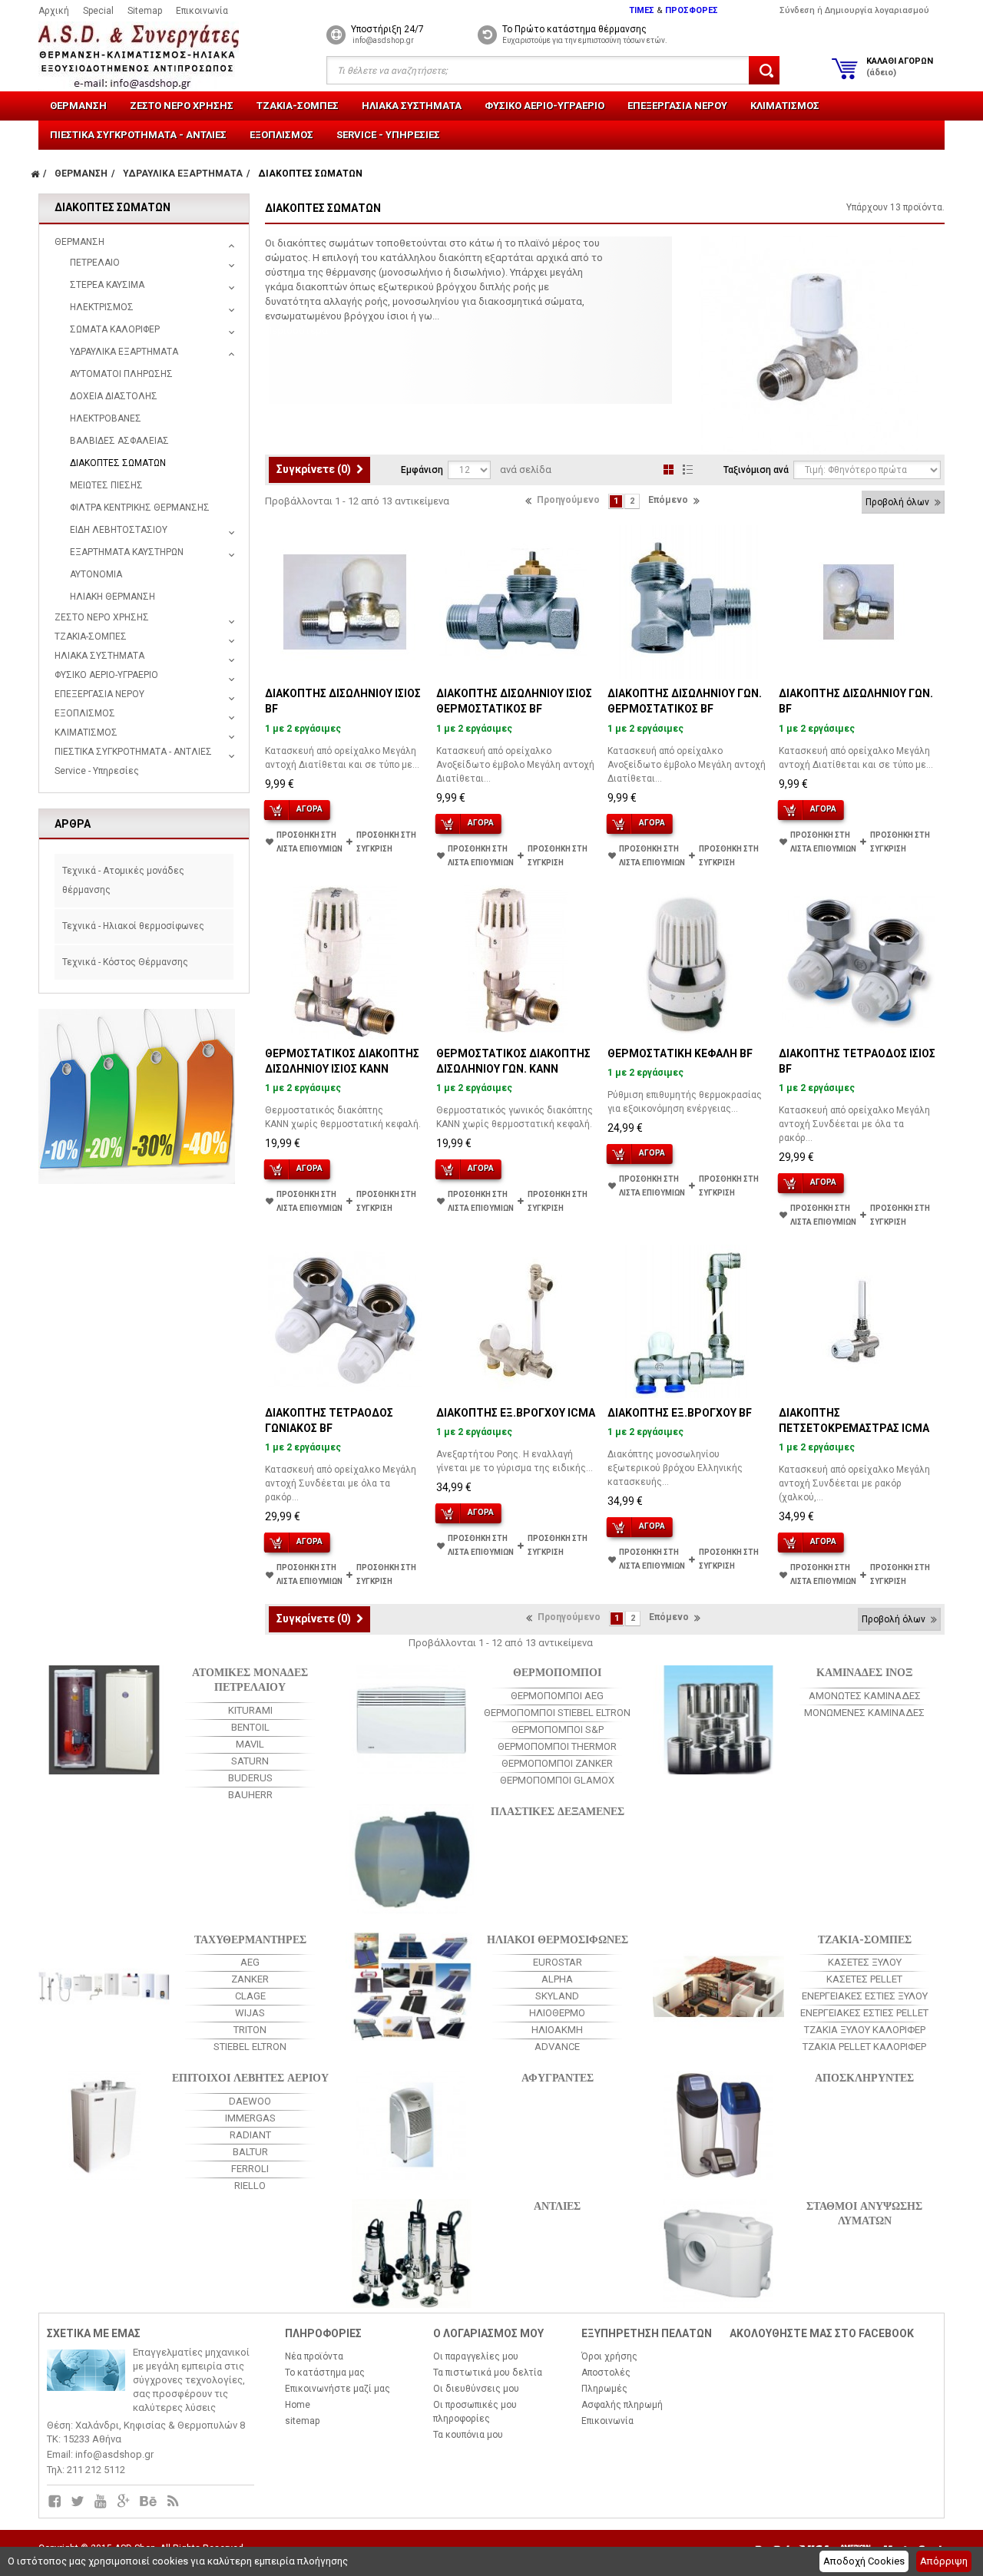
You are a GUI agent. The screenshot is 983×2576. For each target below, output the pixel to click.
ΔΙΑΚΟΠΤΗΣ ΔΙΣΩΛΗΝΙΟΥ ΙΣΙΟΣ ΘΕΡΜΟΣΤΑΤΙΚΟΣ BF (514, 701)
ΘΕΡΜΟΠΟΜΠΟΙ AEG (557, 1696)
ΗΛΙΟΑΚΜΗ (557, 2030)
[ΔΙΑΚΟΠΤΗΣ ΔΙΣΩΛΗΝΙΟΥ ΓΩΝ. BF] (859, 602)
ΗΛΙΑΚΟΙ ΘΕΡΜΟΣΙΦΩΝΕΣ (558, 1938)
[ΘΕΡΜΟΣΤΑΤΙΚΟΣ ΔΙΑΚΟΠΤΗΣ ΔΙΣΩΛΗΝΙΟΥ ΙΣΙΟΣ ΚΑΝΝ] (345, 962)
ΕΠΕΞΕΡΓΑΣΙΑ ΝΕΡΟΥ (677, 106)
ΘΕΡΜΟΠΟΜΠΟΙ (557, 1671)
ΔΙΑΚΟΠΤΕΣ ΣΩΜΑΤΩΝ (118, 463)
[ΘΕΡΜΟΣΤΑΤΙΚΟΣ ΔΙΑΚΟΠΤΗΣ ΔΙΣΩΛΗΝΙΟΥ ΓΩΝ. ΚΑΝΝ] (516, 962)
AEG (250, 1962)
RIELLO (250, 2186)
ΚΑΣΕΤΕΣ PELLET (864, 1979)
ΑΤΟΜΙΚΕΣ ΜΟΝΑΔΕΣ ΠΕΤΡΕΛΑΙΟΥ (250, 1678)
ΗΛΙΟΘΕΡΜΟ (557, 2013)
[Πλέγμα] (669, 470)
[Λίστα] (688, 470)
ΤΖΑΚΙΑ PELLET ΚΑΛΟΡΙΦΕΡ (864, 2047)
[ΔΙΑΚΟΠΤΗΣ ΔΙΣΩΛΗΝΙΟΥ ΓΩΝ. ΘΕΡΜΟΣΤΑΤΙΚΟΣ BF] (687, 602)
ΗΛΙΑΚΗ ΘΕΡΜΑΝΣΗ (113, 597)
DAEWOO (250, 2101)
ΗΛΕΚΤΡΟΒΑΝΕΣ (106, 418)
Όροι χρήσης (609, 2356)
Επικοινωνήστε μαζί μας (338, 2389)
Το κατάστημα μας (325, 2373)
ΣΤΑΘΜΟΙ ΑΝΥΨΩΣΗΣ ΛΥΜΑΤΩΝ (864, 2212)
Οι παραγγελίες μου (476, 2356)
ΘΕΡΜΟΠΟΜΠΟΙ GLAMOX (557, 1780)
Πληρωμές (604, 2389)
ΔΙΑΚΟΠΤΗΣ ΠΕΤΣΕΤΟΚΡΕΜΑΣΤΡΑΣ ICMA (854, 1420)
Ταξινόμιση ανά (756, 470)
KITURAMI (250, 1710)
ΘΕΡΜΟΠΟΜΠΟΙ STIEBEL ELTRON (557, 1713)
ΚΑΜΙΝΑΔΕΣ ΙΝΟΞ (864, 1671)
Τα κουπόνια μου (468, 2435)
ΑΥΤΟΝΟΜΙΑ (96, 574)
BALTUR (250, 2152)
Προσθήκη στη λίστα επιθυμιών (309, 842)
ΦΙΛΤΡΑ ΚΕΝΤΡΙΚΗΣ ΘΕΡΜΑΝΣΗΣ (140, 508)
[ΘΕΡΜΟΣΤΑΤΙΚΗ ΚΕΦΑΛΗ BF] (687, 962)
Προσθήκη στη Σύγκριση (386, 842)
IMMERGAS (250, 2118)
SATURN (250, 1761)
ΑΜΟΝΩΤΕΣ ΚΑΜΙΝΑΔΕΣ (865, 1696)
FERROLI (250, 2169)
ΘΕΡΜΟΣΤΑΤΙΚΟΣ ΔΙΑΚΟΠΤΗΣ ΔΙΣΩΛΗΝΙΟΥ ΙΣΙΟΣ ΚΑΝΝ (342, 1061)
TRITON (250, 2030)
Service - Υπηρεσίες (388, 135)
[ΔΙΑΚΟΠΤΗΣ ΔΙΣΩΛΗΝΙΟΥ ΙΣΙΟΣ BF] (345, 602)
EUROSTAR (558, 1962)
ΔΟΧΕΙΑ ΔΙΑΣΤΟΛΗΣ (114, 396)
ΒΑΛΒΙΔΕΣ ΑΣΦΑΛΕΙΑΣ (119, 441)
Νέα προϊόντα (314, 2356)
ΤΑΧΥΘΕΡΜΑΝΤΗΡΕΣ (250, 1938)
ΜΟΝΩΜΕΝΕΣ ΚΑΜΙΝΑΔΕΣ (864, 1713)
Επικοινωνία (202, 11)
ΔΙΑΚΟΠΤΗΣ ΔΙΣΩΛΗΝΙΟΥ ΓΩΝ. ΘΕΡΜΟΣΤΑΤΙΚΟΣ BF (685, 701)
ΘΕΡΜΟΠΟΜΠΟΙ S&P (558, 1729)
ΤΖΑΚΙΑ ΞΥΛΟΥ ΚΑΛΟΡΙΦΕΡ (865, 2030)
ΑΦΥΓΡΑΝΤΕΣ (558, 2077)
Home (298, 2405)
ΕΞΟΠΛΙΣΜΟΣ (281, 135)
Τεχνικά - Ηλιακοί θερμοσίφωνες (133, 926)
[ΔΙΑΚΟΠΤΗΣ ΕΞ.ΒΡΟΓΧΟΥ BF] (687, 1321)
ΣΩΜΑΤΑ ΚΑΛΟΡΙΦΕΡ (115, 329)
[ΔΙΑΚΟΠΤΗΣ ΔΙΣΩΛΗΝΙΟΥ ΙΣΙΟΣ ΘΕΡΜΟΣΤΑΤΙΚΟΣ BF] (516, 602)
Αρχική (54, 11)
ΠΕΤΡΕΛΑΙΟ (95, 263)
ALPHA (557, 1979)
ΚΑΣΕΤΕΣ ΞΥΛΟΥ (865, 1962)
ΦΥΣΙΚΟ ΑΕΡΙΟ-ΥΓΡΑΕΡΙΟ (544, 106)
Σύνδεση (797, 10)
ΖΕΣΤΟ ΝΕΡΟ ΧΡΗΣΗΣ (182, 106)
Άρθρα (73, 824)
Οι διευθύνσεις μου (476, 2389)
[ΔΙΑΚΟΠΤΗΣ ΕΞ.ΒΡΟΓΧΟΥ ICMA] (516, 1321)
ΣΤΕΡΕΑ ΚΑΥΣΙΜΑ (107, 285)
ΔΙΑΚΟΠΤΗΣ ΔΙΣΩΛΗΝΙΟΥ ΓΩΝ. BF (856, 701)
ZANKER (250, 1979)
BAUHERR (250, 1795)
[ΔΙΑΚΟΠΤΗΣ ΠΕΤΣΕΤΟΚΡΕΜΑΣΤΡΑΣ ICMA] (859, 1321)
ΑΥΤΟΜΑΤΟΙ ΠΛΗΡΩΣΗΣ (121, 374)
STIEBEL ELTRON (250, 2047)
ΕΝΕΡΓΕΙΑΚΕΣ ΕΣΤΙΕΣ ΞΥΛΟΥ (865, 1996)
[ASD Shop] (152, 56)
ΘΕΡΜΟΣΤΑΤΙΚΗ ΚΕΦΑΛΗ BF (680, 1053)
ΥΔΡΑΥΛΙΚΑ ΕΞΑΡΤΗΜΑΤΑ (124, 352)
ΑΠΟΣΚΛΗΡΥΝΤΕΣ (864, 2077)
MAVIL (250, 1744)
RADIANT (250, 2135)
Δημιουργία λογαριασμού (877, 10)
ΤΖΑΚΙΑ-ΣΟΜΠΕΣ (298, 106)
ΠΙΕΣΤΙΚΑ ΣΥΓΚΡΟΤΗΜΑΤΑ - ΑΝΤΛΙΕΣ (138, 135)
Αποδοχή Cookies (864, 2561)
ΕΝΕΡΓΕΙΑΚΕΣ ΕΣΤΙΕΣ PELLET (864, 2013)
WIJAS (250, 2013)
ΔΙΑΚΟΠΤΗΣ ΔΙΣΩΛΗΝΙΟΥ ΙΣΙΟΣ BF (343, 701)
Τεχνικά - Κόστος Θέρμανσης (125, 962)
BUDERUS (250, 1778)
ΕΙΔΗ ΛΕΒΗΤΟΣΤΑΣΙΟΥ (119, 530)
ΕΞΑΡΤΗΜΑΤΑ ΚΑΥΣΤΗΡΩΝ (127, 552)
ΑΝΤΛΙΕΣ (557, 2205)
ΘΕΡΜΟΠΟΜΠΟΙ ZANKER (557, 1763)
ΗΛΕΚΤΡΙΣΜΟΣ (102, 307)
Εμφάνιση (422, 470)
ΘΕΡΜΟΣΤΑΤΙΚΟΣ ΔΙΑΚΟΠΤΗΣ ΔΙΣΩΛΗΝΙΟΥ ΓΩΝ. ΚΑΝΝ (513, 1061)
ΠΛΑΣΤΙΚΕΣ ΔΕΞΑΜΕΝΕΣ (558, 1810)
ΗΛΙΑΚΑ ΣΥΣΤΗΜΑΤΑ (412, 106)
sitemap (302, 2421)
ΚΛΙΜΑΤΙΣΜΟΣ (785, 106)
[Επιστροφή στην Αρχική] (35, 174)
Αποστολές (606, 2373)
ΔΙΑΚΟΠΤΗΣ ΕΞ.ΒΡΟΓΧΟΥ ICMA (516, 1413)
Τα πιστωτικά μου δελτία (488, 2373)
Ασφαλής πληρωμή (622, 2405)
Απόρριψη (944, 2561)
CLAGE (250, 1996)
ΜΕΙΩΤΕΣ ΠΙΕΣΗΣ (106, 485)
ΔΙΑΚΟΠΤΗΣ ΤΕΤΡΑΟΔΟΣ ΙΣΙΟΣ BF (857, 1061)
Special (98, 11)
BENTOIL (250, 1727)
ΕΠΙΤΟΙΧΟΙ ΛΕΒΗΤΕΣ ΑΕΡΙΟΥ (250, 2077)
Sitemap (145, 11)
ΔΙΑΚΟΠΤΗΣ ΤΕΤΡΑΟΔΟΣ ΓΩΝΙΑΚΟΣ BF (329, 1420)
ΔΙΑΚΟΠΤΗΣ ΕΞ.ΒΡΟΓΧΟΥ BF (680, 1413)
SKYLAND (557, 1996)
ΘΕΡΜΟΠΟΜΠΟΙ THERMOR (557, 1746)
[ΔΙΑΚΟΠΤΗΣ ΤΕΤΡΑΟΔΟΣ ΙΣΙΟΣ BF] (859, 962)
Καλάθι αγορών (900, 67)
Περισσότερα (296, 331)
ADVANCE (557, 2047)
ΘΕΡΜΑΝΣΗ (78, 106)
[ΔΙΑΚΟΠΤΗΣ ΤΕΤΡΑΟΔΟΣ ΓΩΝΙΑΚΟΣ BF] (345, 1321)
